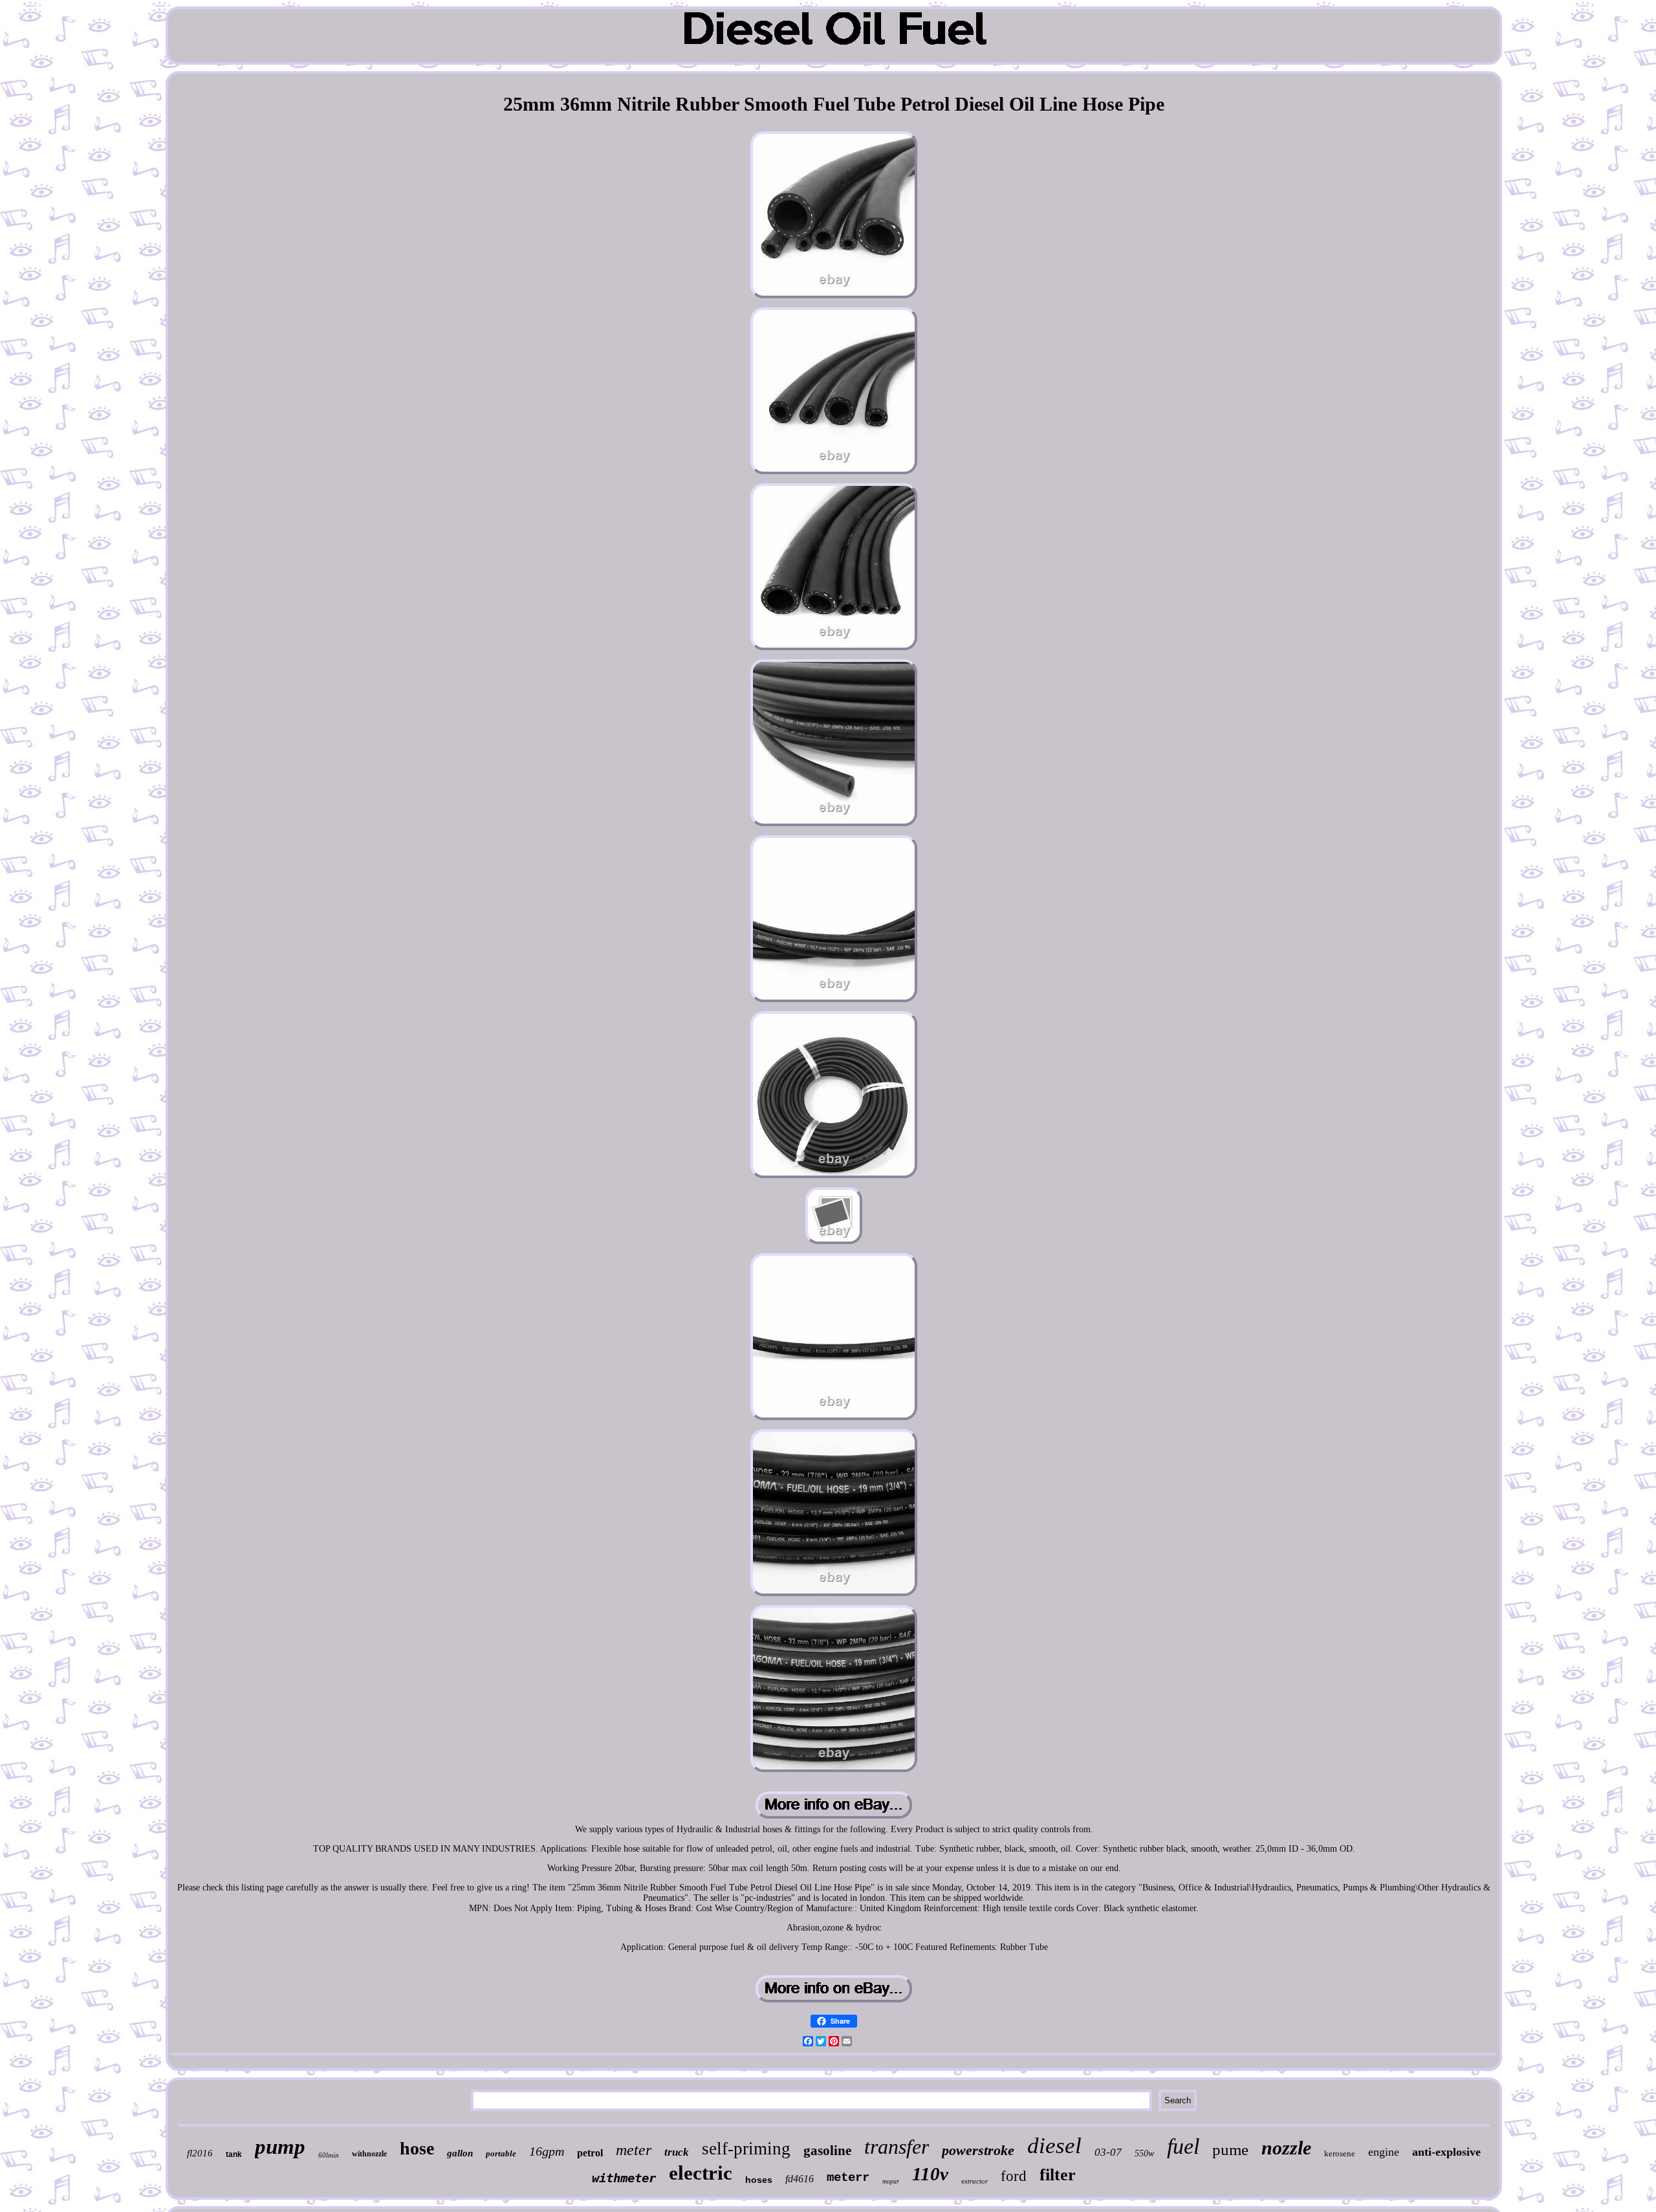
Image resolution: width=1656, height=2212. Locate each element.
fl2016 (200, 2153)
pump (280, 2147)
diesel (1054, 2146)
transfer (897, 2147)
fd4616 (800, 2179)
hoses (759, 2180)
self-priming (746, 2149)
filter (1058, 2175)
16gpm (547, 2151)
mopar (891, 2181)
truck (677, 2152)
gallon (460, 2153)
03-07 (1108, 2152)
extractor (975, 2181)
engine (1384, 2152)
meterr (848, 2178)
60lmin (329, 2155)
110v (930, 2174)
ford (1014, 2176)
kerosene (1340, 2153)
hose (417, 2148)
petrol (590, 2153)
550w (1144, 2153)
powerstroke (978, 2150)
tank (234, 2154)
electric (701, 2173)
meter (634, 2150)
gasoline (827, 2151)
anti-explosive (1446, 2152)
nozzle (1286, 2148)
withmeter (624, 2178)
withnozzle (369, 2154)
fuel (1183, 2146)
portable (501, 2153)
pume (1230, 2150)
